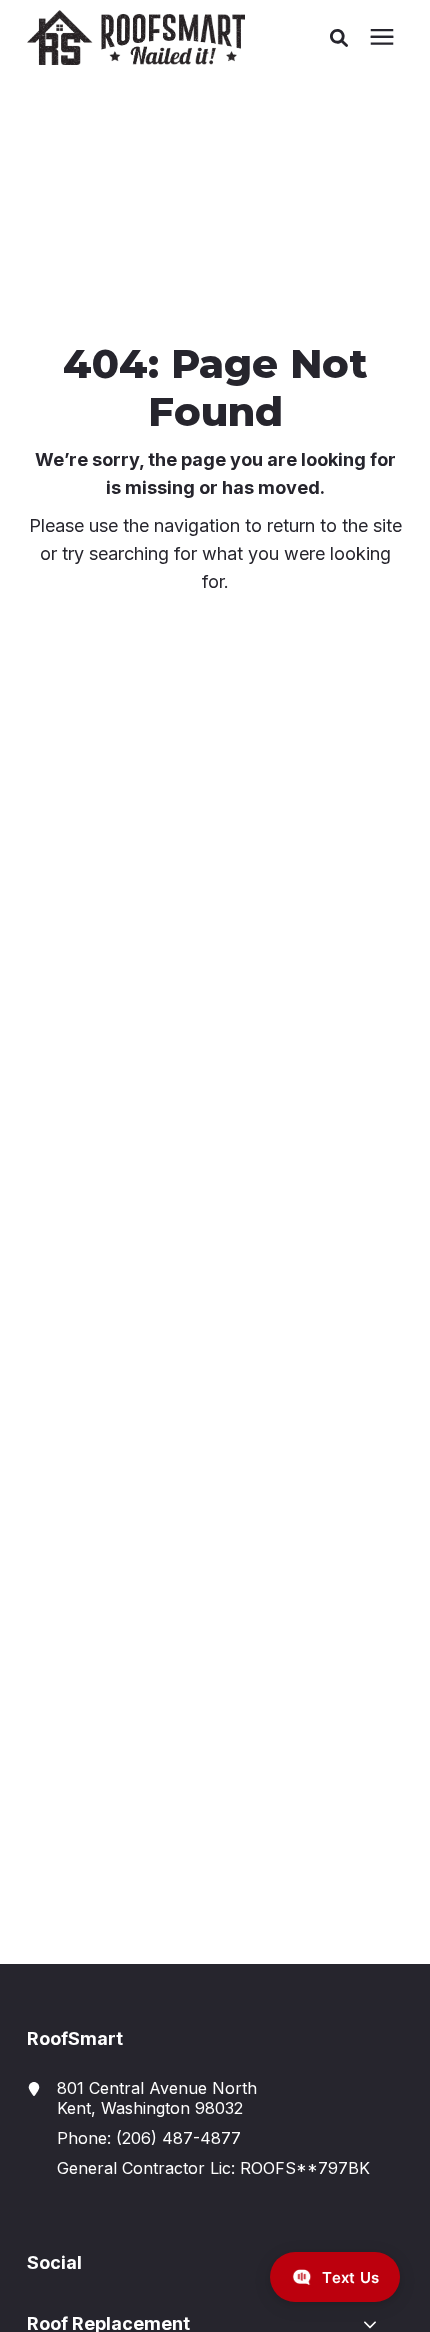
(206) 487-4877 (178, 2138)
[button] (339, 38)
